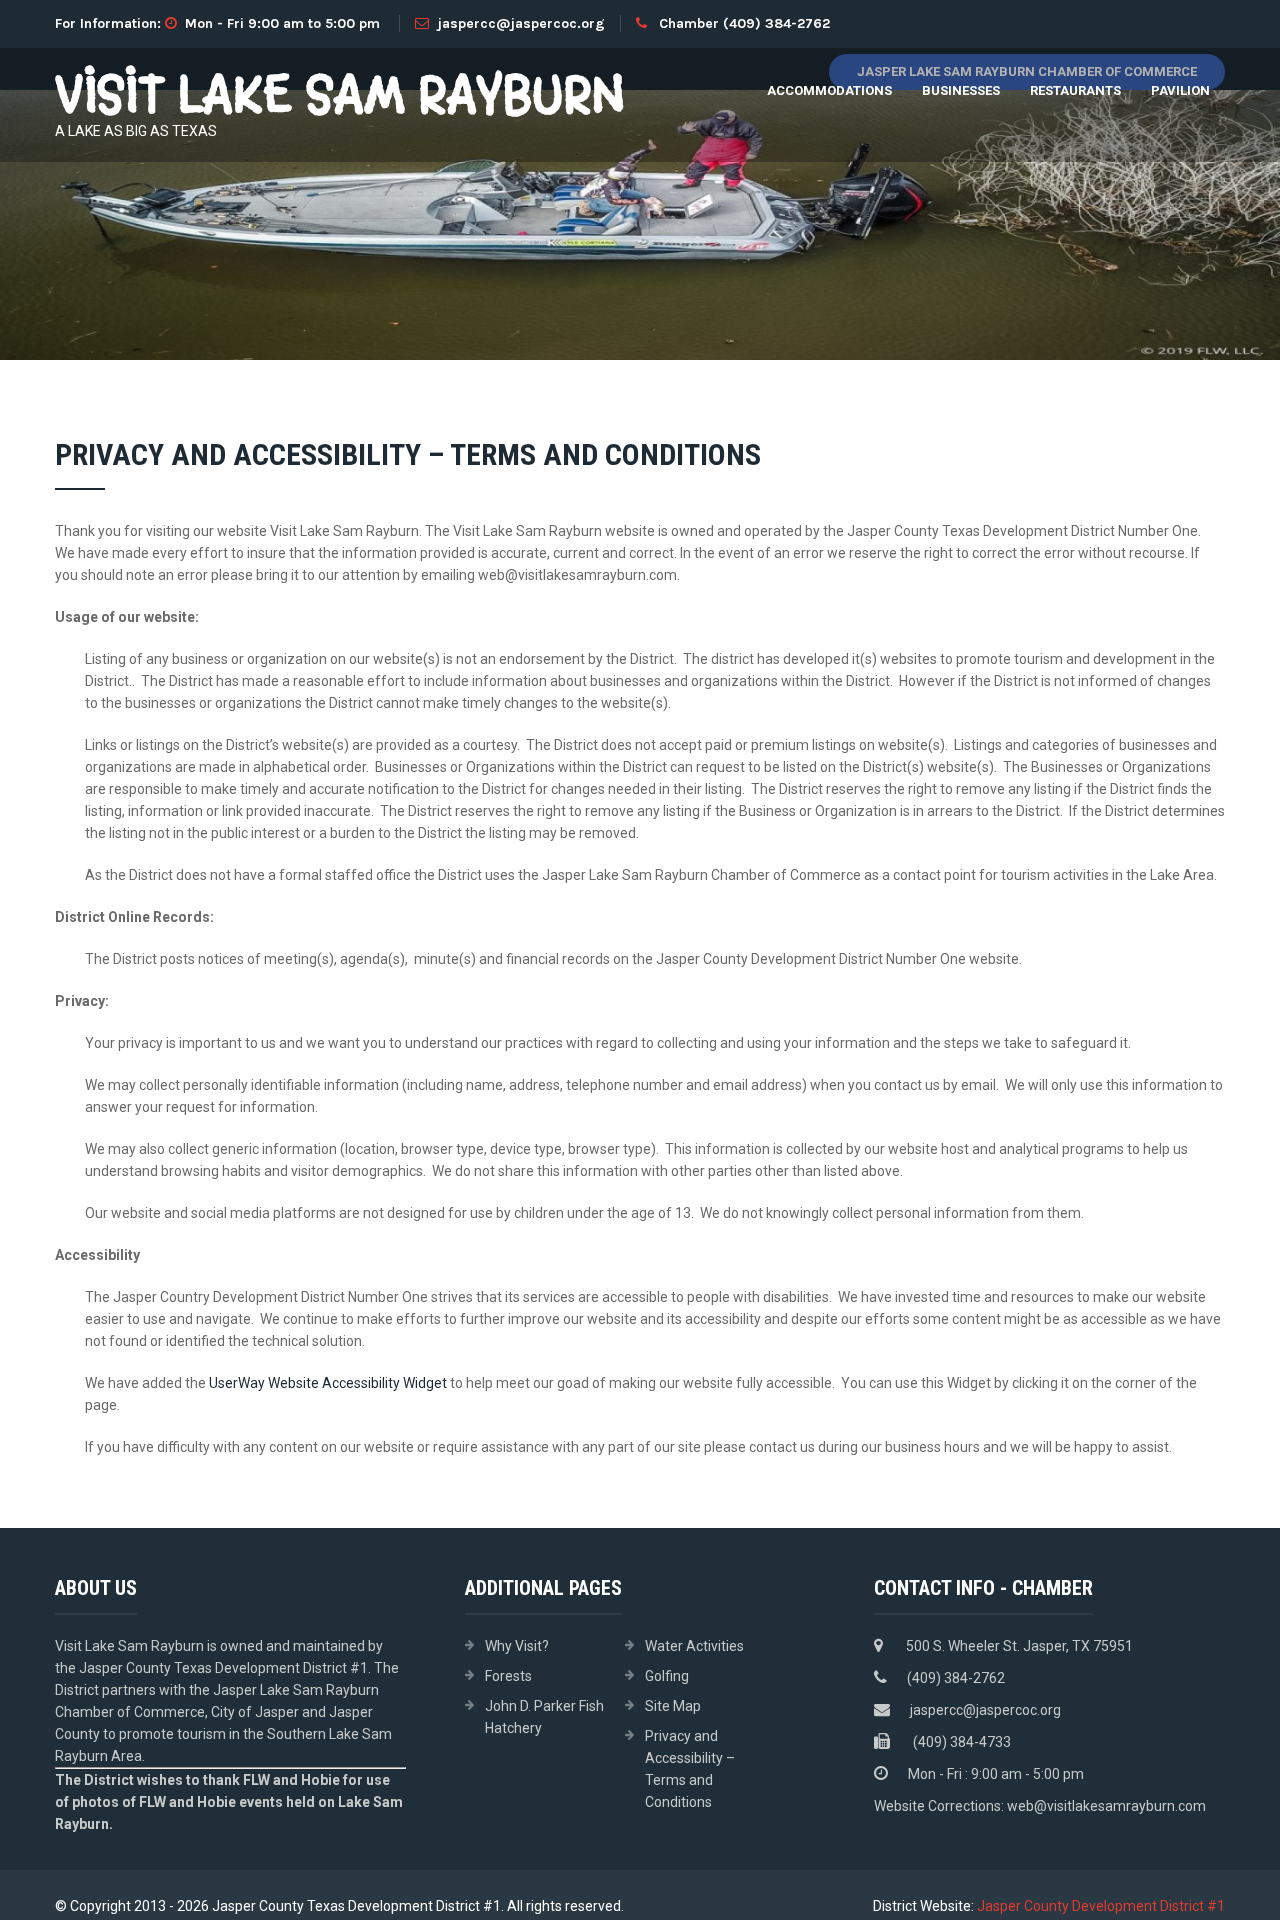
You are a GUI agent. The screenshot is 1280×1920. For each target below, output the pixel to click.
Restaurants (1075, 90)
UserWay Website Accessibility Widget (328, 1383)
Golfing (667, 1676)
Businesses (961, 90)
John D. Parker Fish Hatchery (544, 1717)
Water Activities (694, 1646)
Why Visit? (517, 1646)
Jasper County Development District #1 (1101, 1906)
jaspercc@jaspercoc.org (521, 23)
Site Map (673, 1706)
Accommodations (829, 90)
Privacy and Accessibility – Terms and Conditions (690, 1769)
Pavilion (1180, 90)
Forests (508, 1676)
